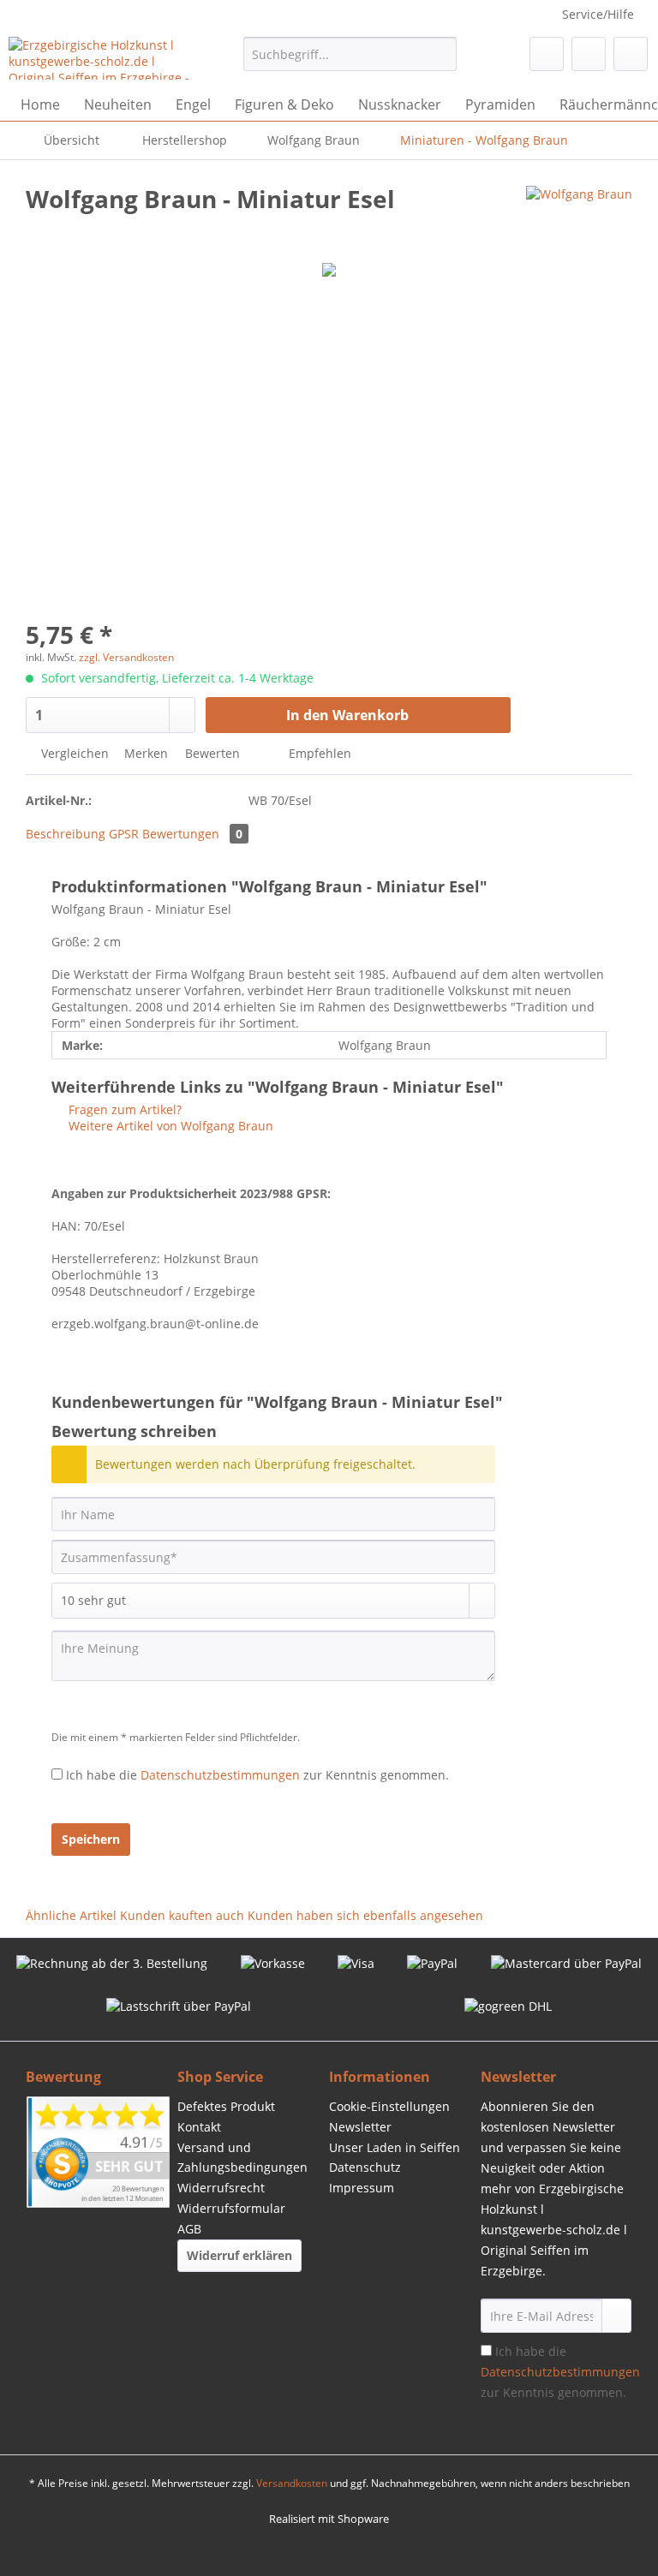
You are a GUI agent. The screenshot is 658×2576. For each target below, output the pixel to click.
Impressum (362, 2188)
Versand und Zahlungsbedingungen (242, 2158)
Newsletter (360, 2127)
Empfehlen (318, 753)
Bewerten (212, 753)
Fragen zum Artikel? (123, 1109)
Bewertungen (192, 834)
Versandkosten (292, 2483)
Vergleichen (73, 753)
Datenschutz (365, 2167)
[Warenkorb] (631, 54)
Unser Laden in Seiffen (395, 2147)
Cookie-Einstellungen (389, 2106)
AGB (189, 2229)
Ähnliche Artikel (71, 1915)
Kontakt (199, 2127)
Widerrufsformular (231, 2208)
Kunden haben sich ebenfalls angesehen (365, 1915)
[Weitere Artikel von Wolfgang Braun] (579, 216)
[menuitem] (350, 62)
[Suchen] (441, 54)
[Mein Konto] (589, 54)
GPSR (124, 834)
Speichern (91, 1839)
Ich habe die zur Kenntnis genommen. (257, 1775)
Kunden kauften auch (182, 1915)
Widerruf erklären (239, 2255)
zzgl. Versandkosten (126, 657)
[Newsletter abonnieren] (616, 2316)
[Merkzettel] (547, 54)
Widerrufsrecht (221, 2188)
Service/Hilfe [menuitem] (598, 14)
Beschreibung (66, 834)
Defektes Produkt (226, 2106)
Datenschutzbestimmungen (220, 1775)
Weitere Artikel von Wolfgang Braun (169, 1126)
